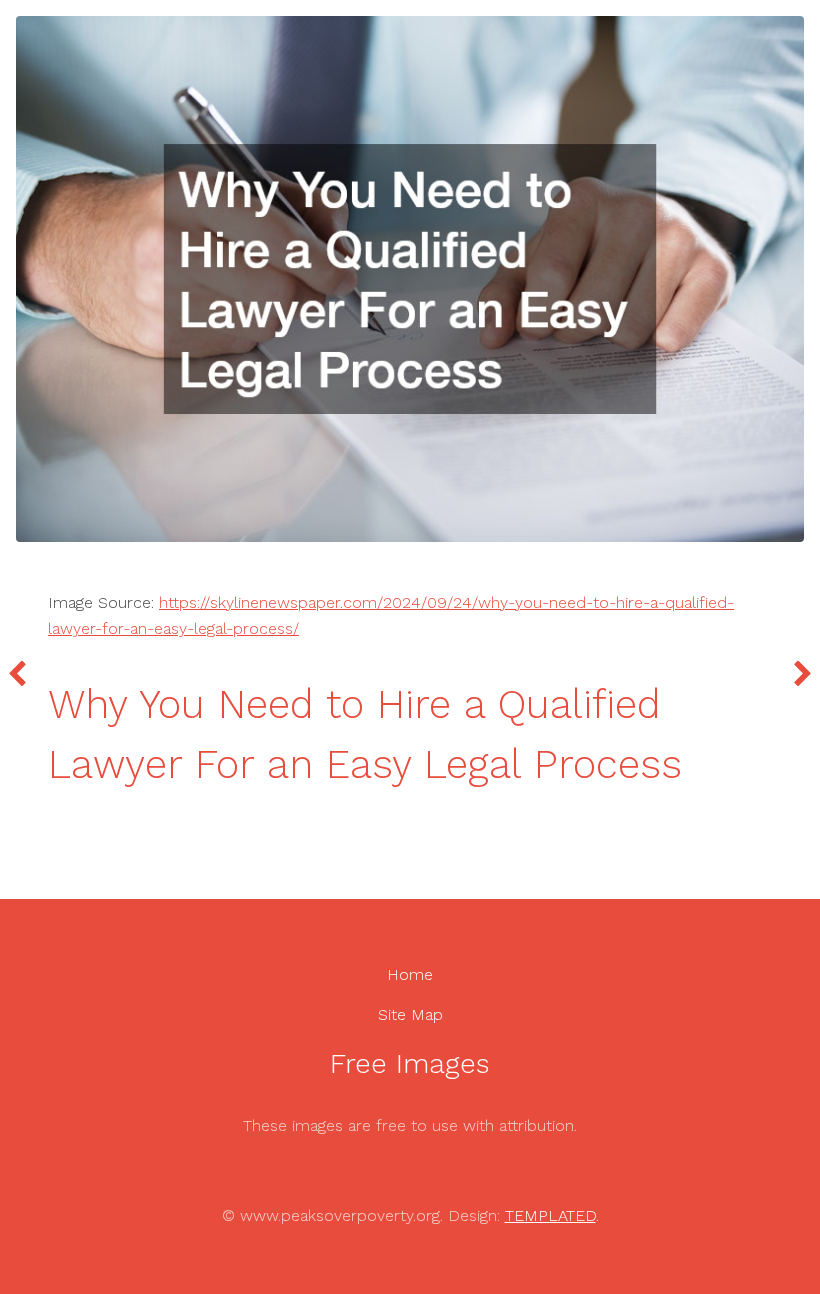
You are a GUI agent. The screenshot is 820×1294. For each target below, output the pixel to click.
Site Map (410, 1014)
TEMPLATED (550, 1215)
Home (410, 974)
